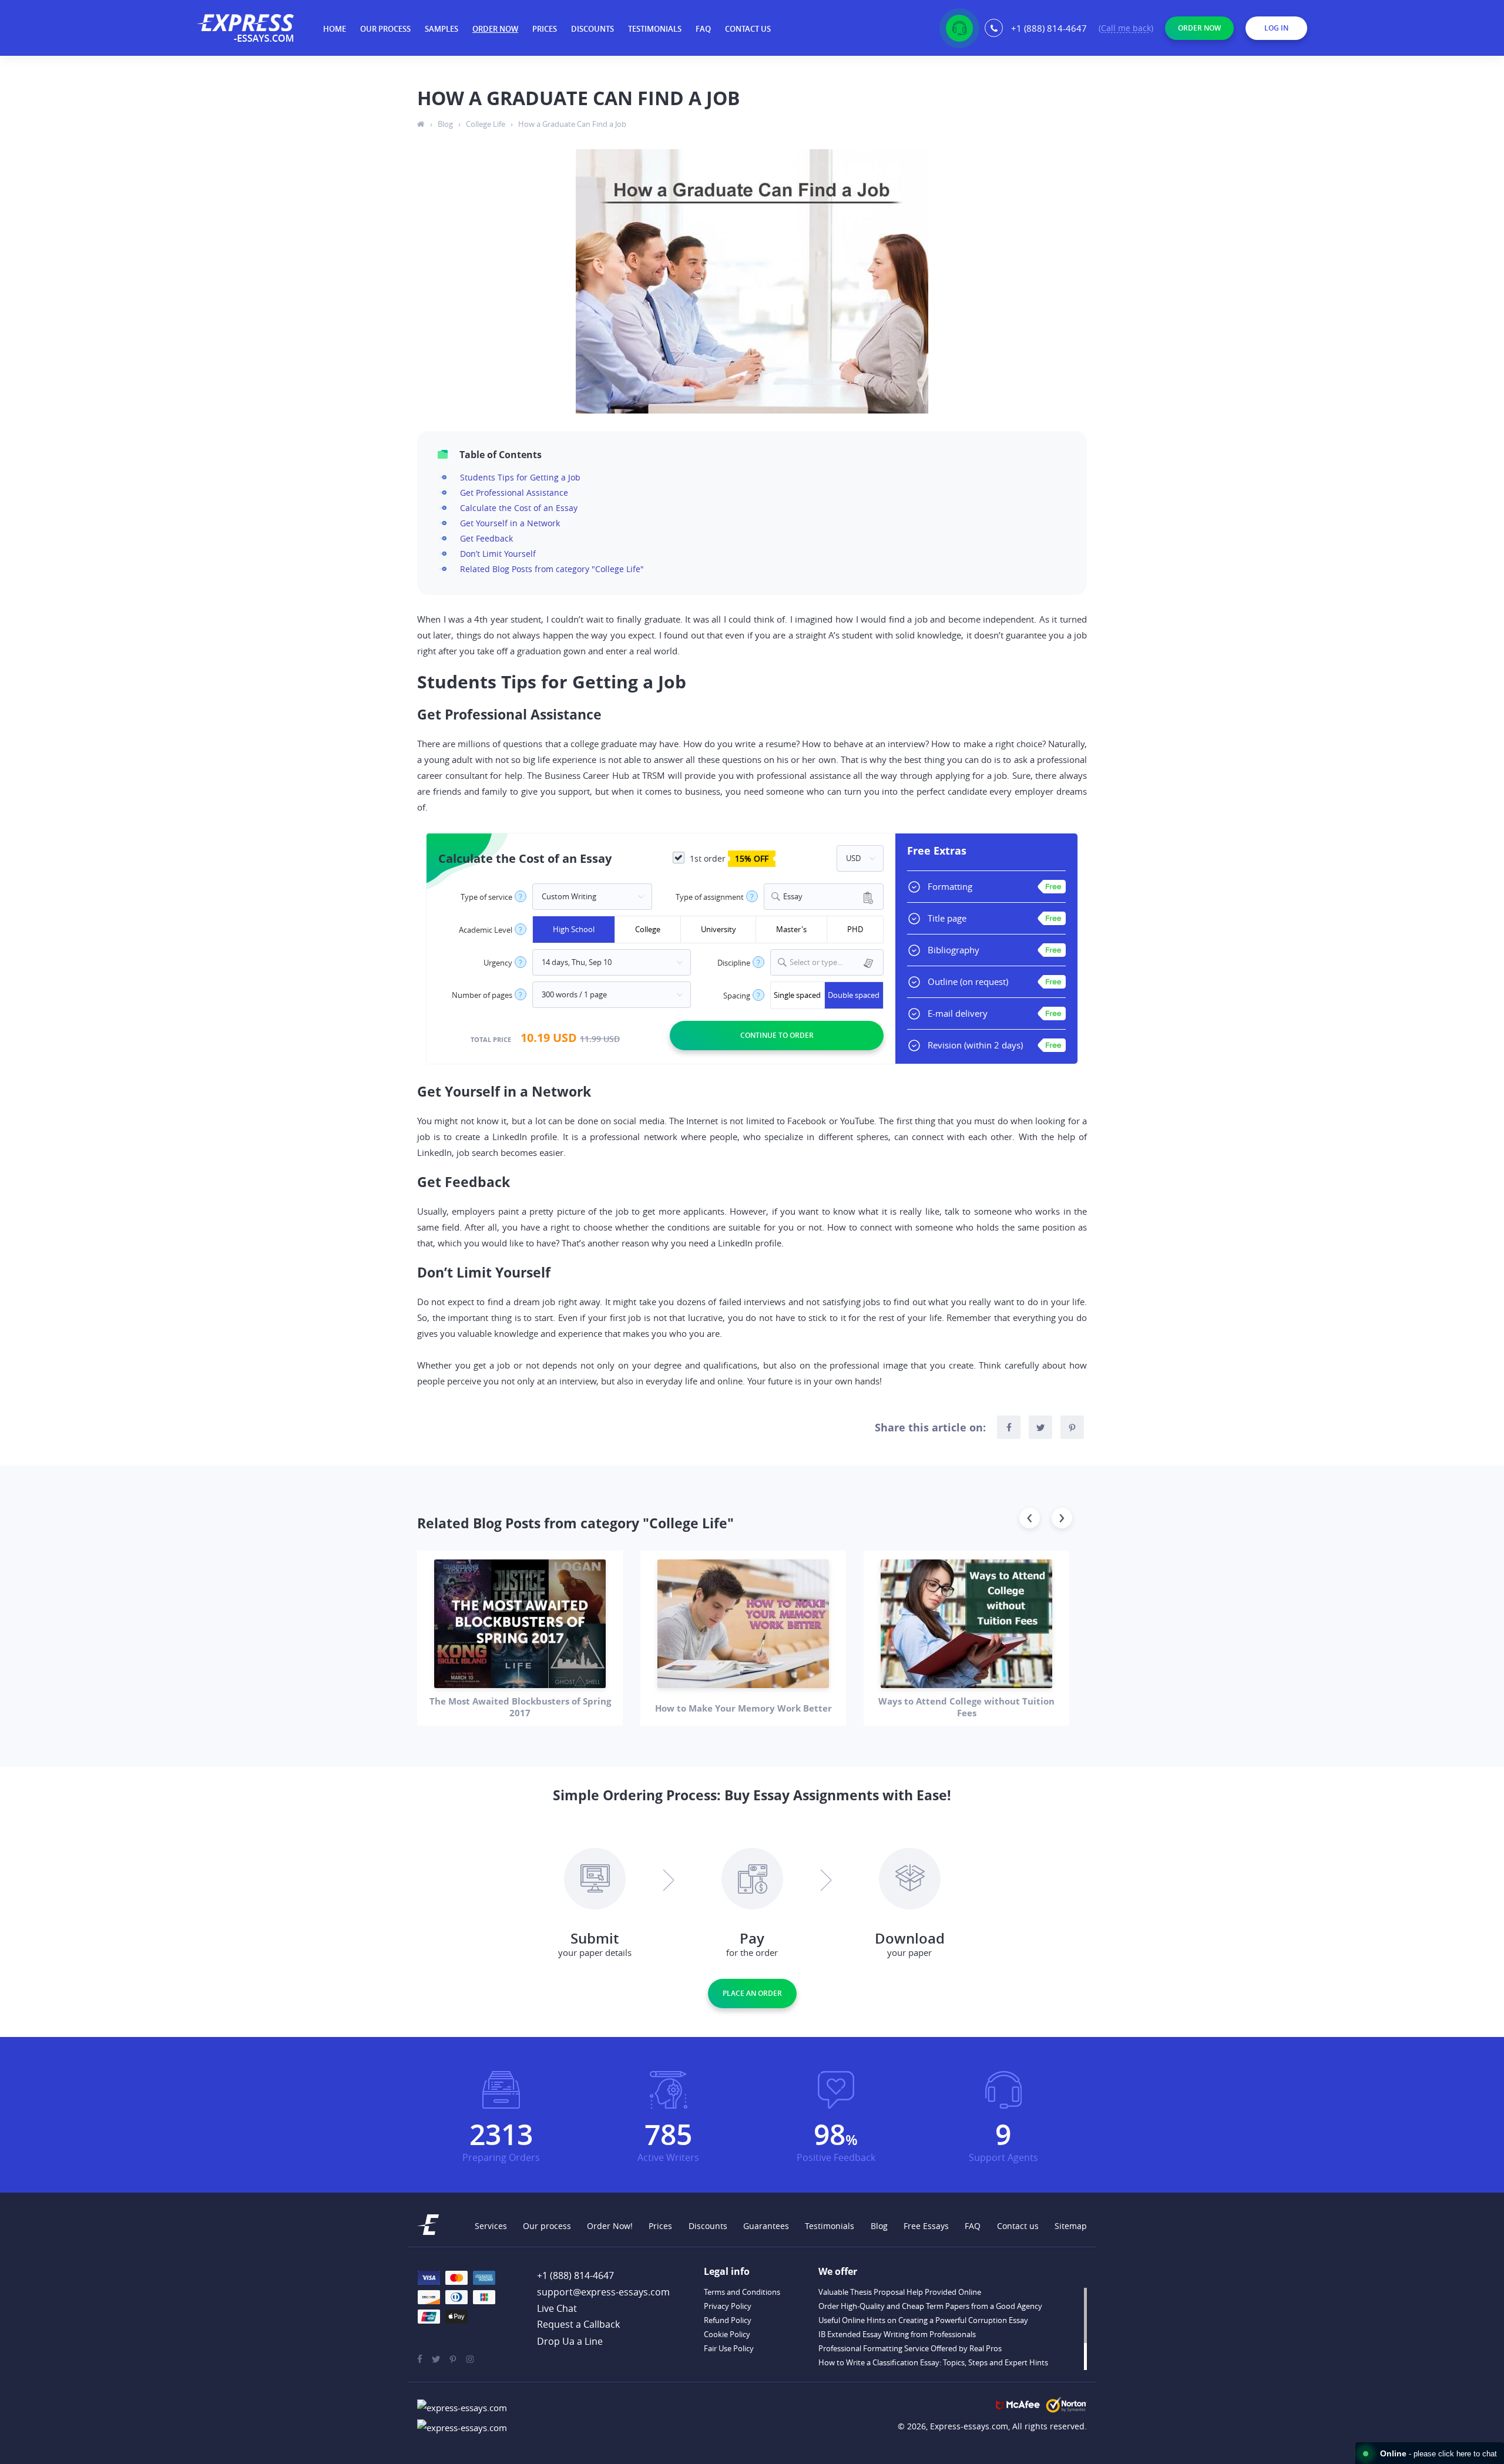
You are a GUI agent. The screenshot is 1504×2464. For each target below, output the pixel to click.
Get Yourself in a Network (510, 523)
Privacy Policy (728, 2306)
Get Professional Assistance (514, 493)
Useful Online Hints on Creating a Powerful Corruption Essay (923, 2320)
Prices (545, 29)
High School (574, 929)
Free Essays (926, 2226)
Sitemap (1071, 2226)
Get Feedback (486, 538)
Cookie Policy (727, 2334)
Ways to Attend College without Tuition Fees (966, 1707)
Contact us (748, 29)
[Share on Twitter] (1040, 1427)
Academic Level (486, 930)
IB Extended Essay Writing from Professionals (897, 2334)
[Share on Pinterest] (1072, 1427)
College (648, 929)
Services (491, 2226)
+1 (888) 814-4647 (1049, 28)
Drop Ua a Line (570, 2341)
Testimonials (655, 29)
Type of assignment (710, 897)
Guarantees (766, 2226)
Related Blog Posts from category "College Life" (552, 569)
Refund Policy (728, 2320)
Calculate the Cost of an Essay (519, 508)
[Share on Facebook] (1009, 1427)
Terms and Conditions (742, 2292)
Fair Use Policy (729, 2348)
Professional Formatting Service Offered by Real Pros (910, 2348)
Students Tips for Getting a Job (520, 477)
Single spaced (797, 995)
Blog (879, 2226)
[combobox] (824, 897)
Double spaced (854, 995)
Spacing (737, 996)
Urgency (498, 963)
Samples (442, 29)
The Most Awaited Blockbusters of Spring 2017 (520, 1707)
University (719, 929)
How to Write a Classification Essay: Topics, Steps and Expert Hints (933, 2362)
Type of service (486, 897)
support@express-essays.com (603, 2292)
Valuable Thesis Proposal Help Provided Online (900, 2292)
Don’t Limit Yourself (498, 554)
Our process (385, 29)
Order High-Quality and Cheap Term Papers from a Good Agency (930, 2306)
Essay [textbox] (793, 897)
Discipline (734, 963)
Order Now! (610, 2226)
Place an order (752, 1993)
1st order (728, 858)
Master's (791, 929)
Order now (495, 29)
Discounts (592, 29)
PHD (855, 929)
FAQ (703, 29)
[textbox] (834, 962)
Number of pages (482, 995)
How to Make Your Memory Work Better (743, 1708)
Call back (1126, 29)
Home (335, 29)
